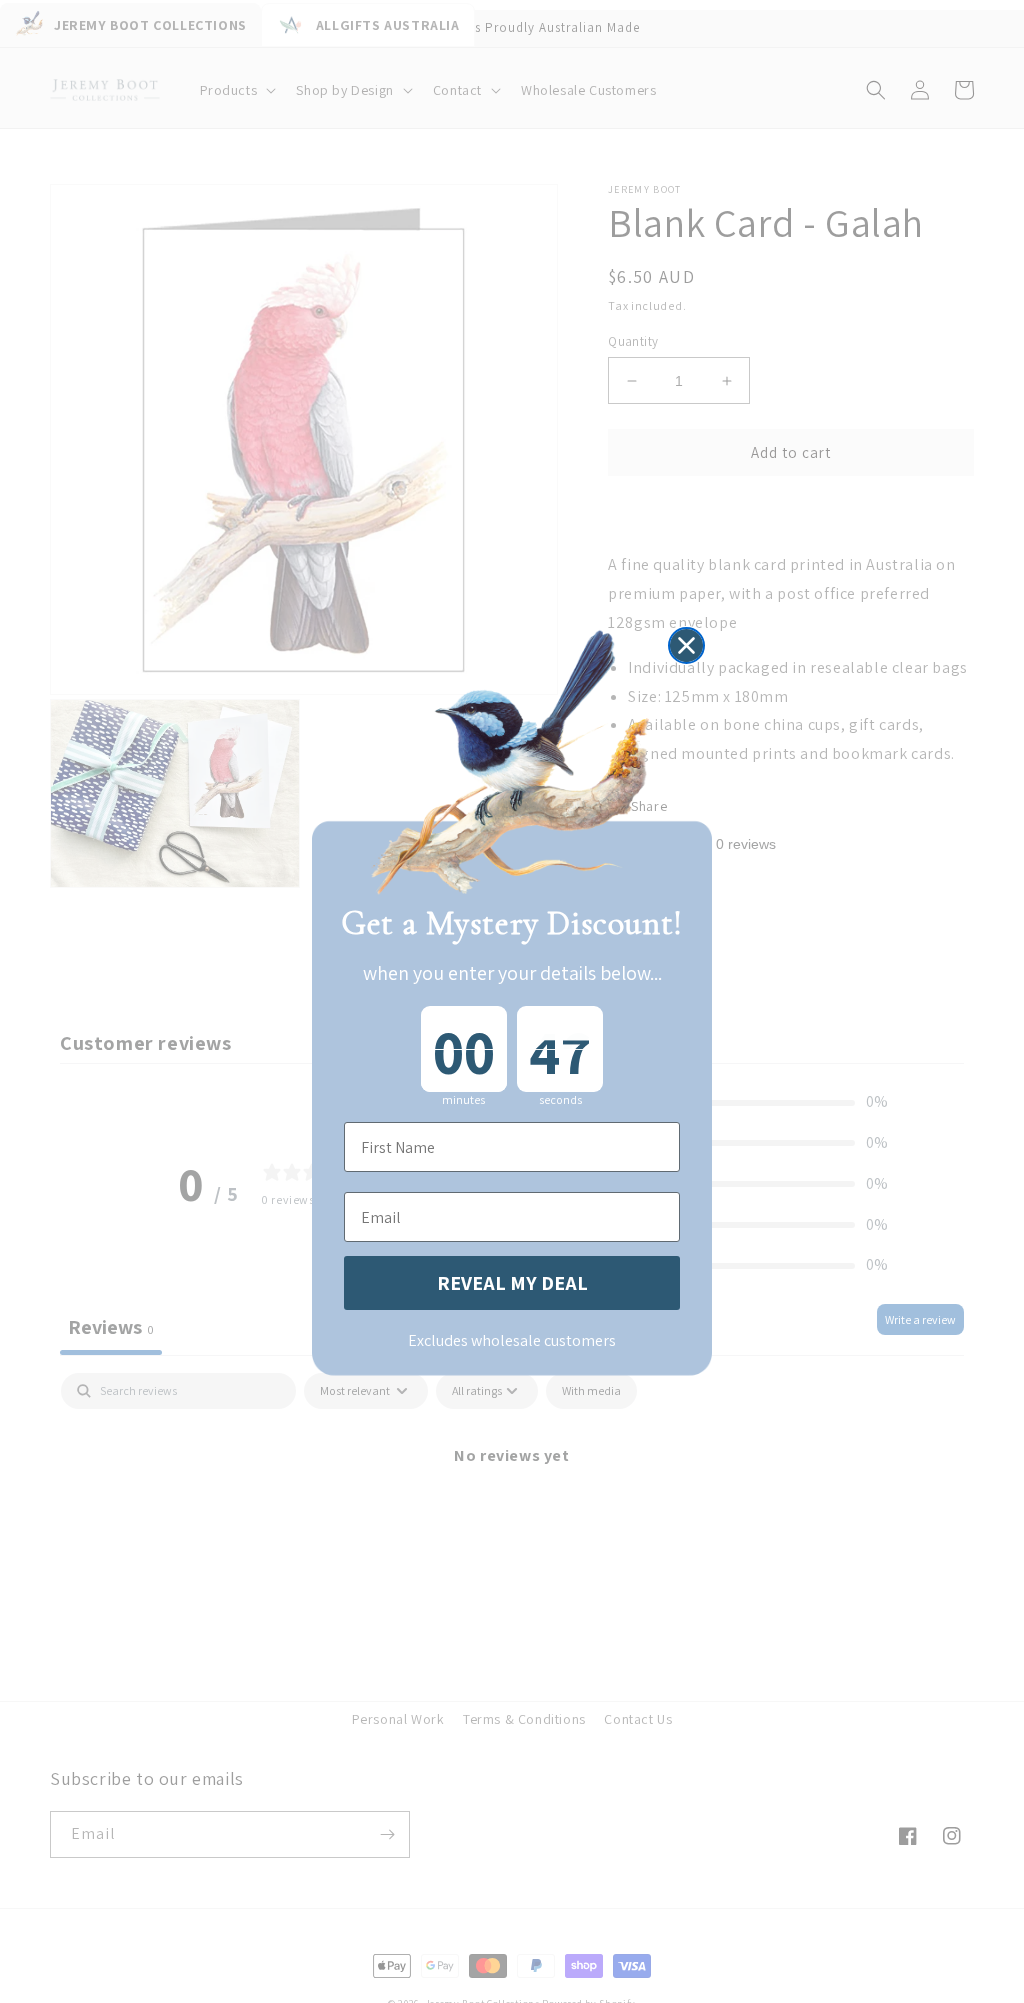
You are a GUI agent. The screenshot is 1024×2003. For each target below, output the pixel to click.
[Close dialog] (686, 645)
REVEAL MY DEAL (512, 1283)
